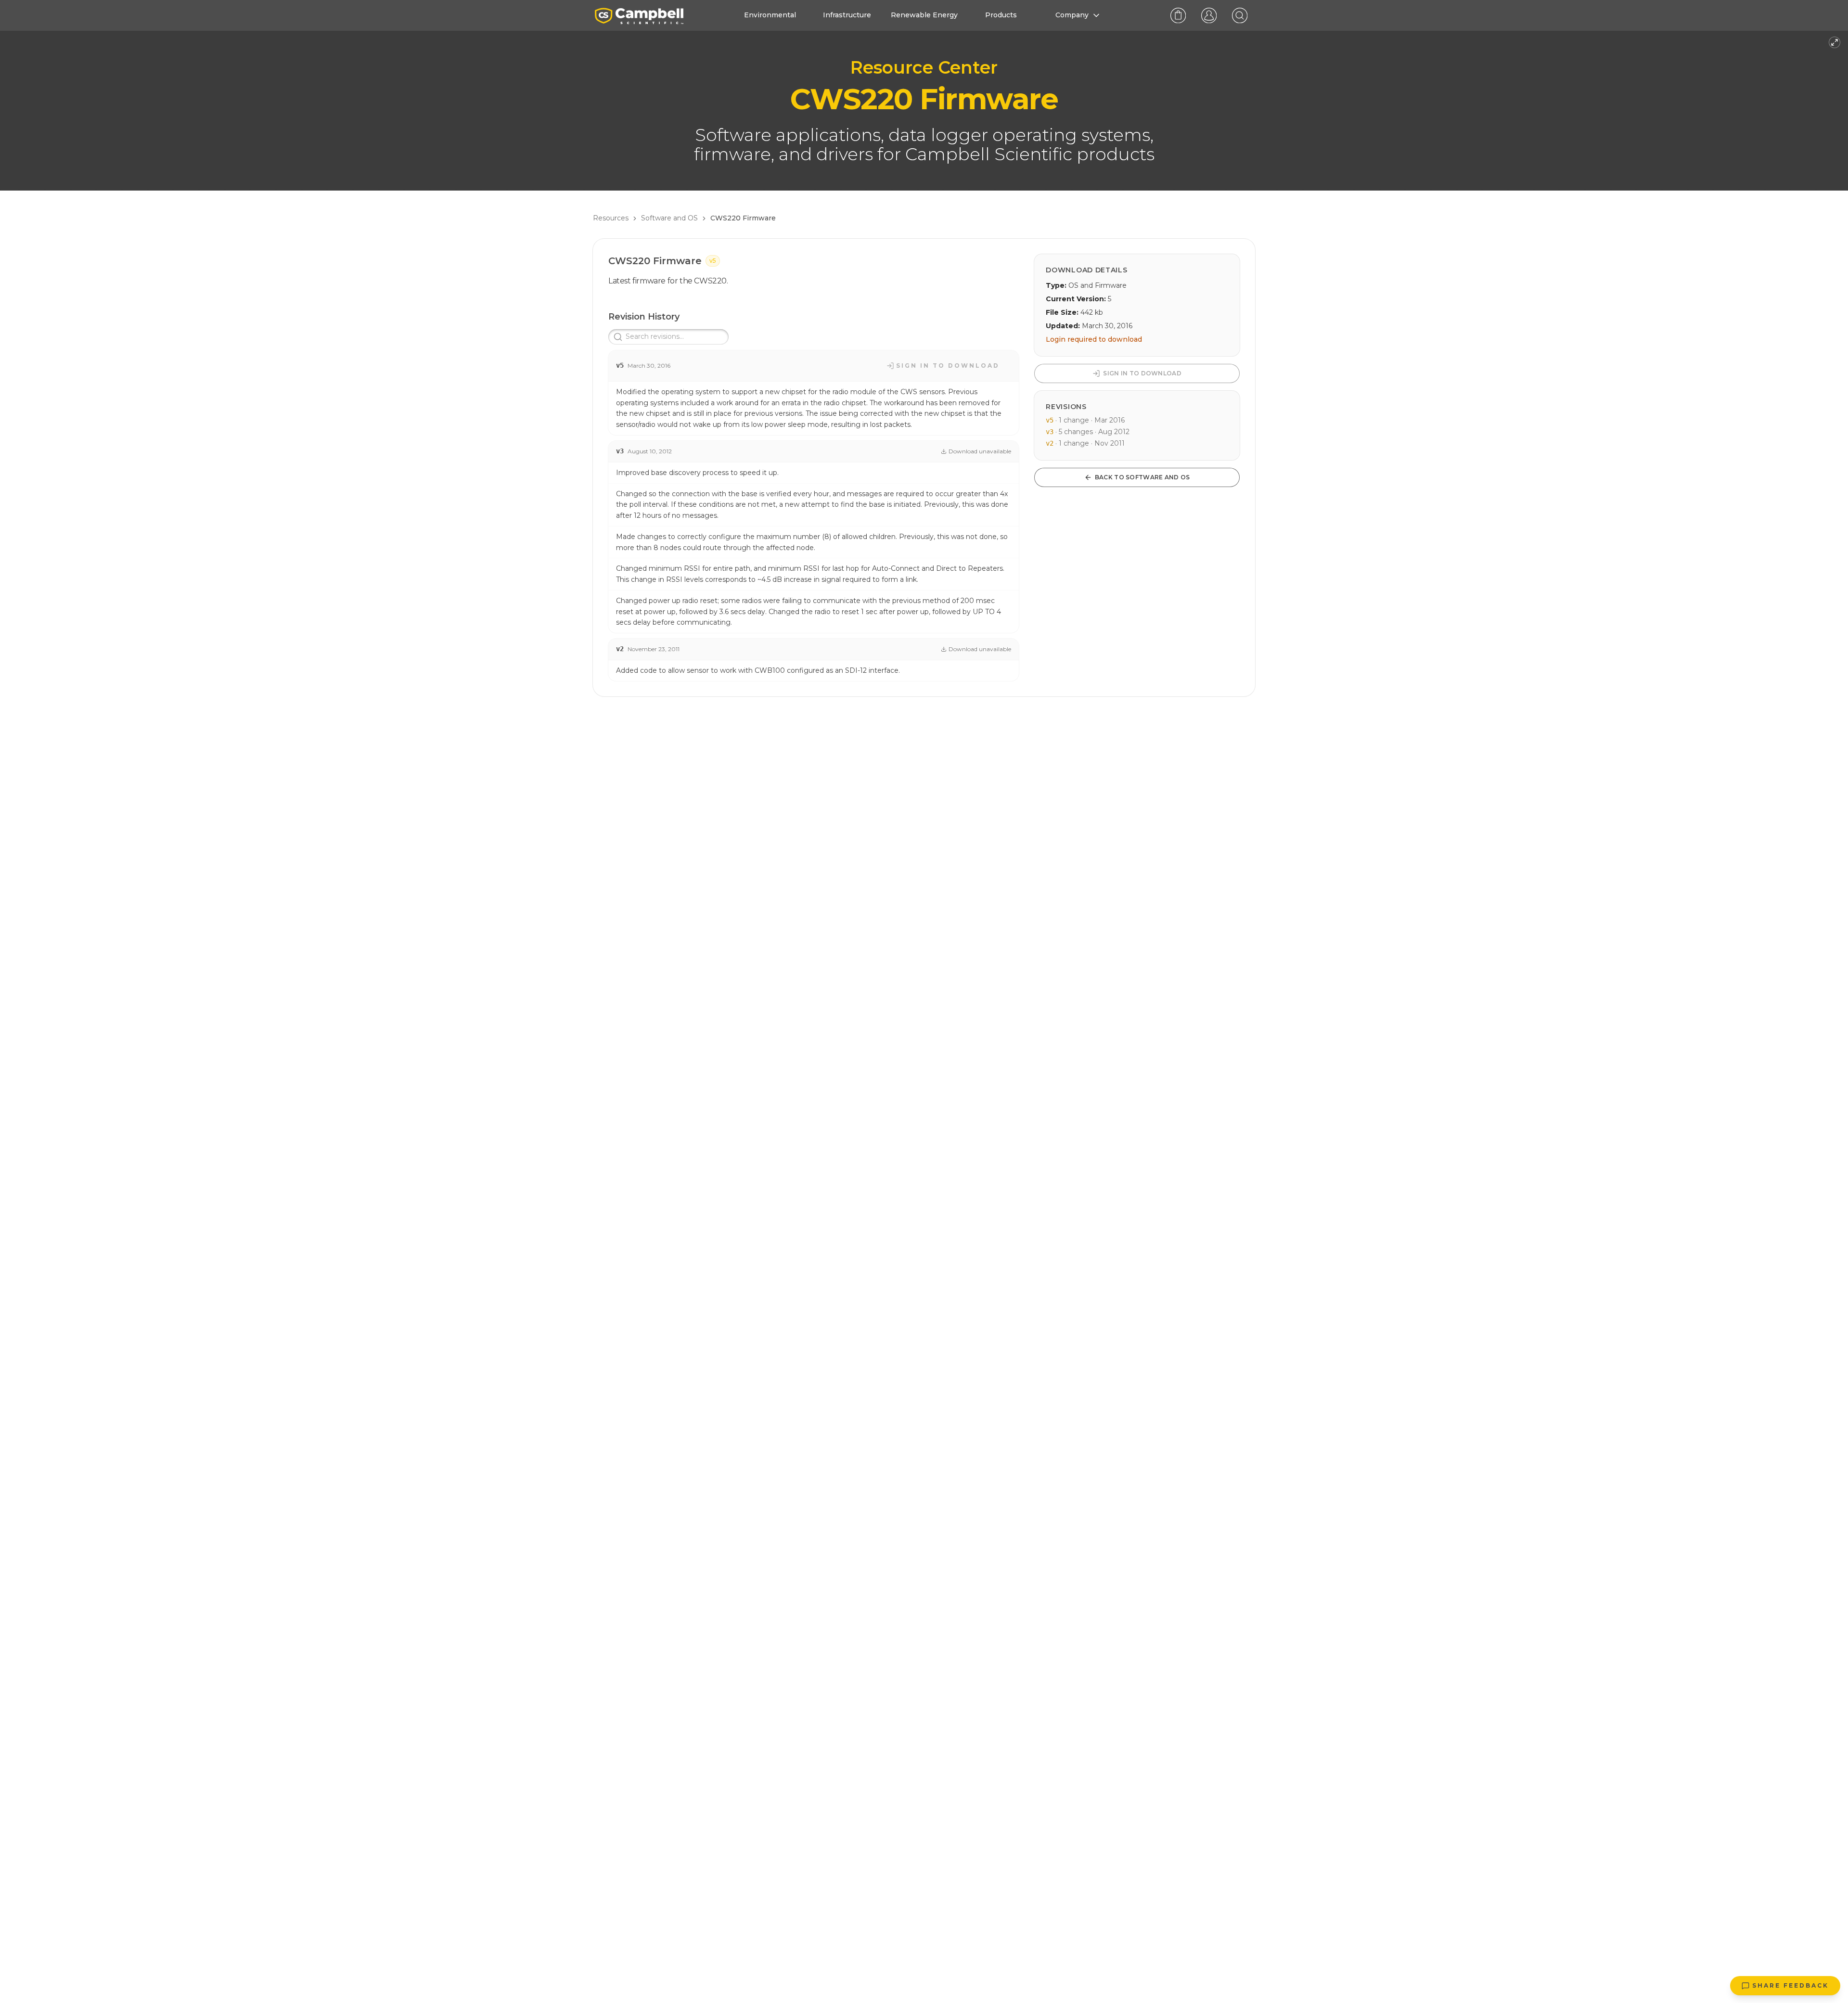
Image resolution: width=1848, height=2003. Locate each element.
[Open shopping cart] (1178, 15)
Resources (611, 218)
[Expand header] (1835, 42)
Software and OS (669, 218)
